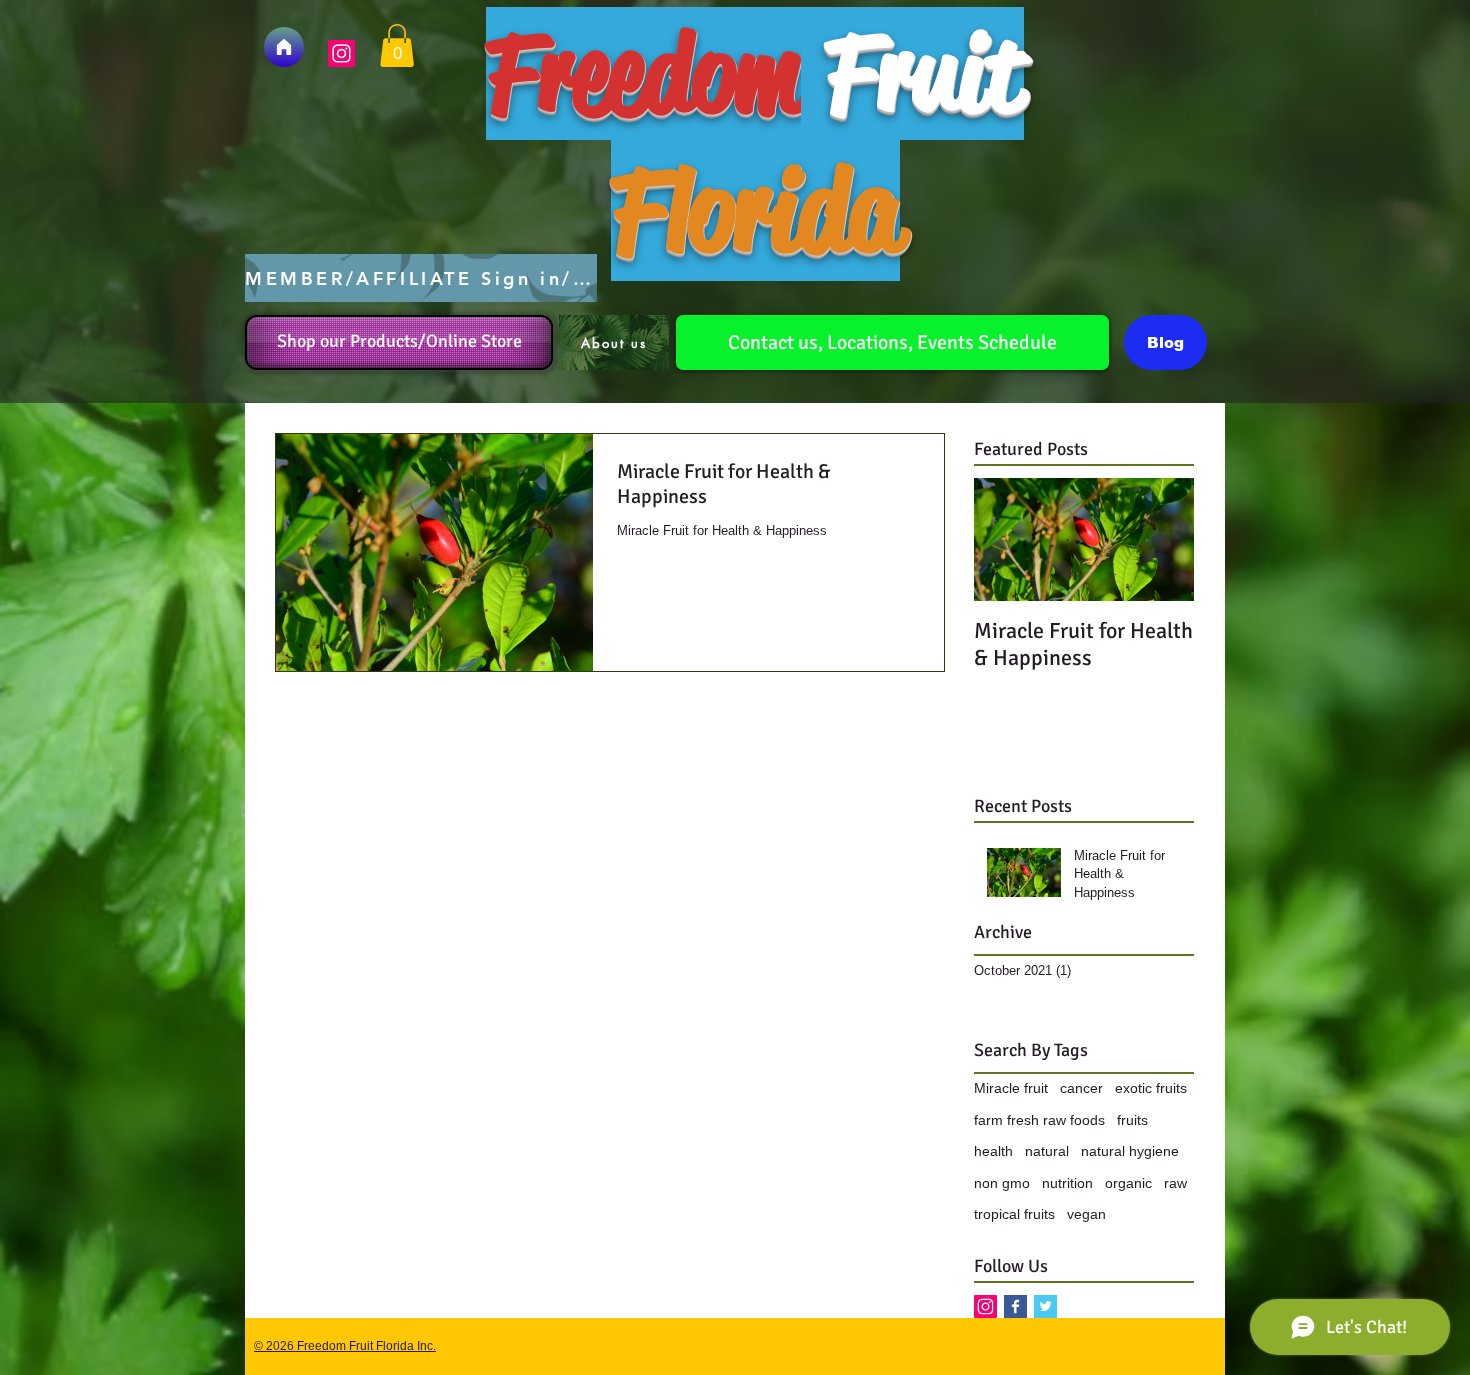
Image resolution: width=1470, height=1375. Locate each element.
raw (1175, 1183)
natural (1047, 1151)
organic (1128, 1183)
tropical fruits (1014, 1214)
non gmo (1002, 1183)
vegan (1086, 1214)
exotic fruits (1151, 1088)
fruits (1132, 1120)
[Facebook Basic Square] (1015, 1306)
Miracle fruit (1011, 1088)
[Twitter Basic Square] (1045, 1306)
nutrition (1067, 1183)
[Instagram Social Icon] (341, 53)
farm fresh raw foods (1039, 1120)
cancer (1081, 1088)
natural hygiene (1130, 1151)
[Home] (284, 47)
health (993, 1151)
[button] (397, 45)
